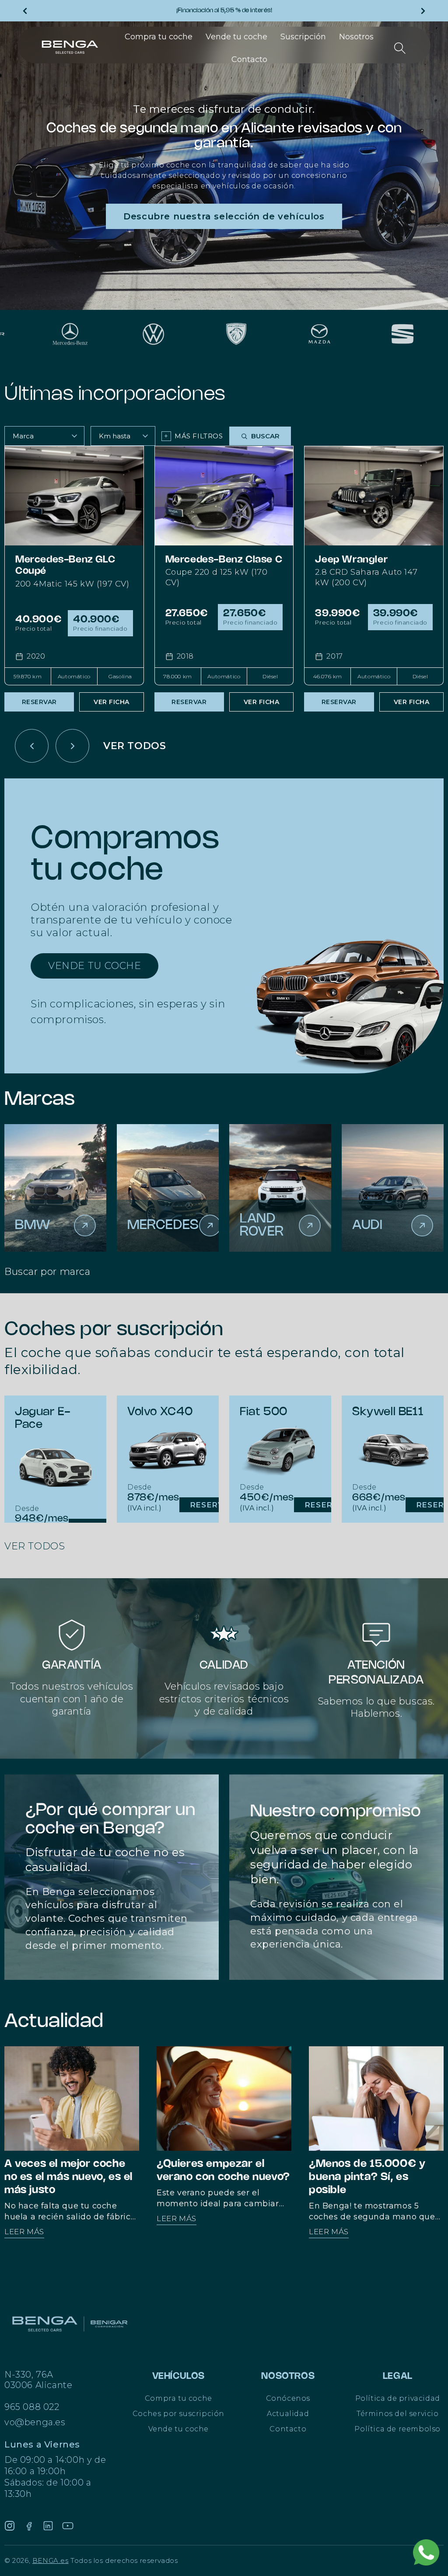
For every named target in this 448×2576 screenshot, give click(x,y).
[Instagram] (10, 2526)
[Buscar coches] (400, 48)
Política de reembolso (397, 2429)
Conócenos (288, 2398)
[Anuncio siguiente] (423, 11)
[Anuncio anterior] (25, 11)
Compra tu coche (178, 2398)
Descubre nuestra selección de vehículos (224, 216)
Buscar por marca (47, 1272)
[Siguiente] (72, 746)
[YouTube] (68, 2526)
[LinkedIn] (48, 2526)
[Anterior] (32, 746)
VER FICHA (112, 702)
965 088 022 (32, 2407)
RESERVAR (39, 702)
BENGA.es (51, 2560)
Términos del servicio (398, 2414)
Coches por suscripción (178, 2414)
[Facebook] (29, 2526)
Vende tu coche (178, 2429)
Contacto (288, 2429)
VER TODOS (135, 746)
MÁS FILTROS (193, 436)
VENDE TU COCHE (94, 966)
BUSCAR (265, 436)
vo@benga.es (35, 2422)
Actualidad (288, 2414)
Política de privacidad (398, 2398)
